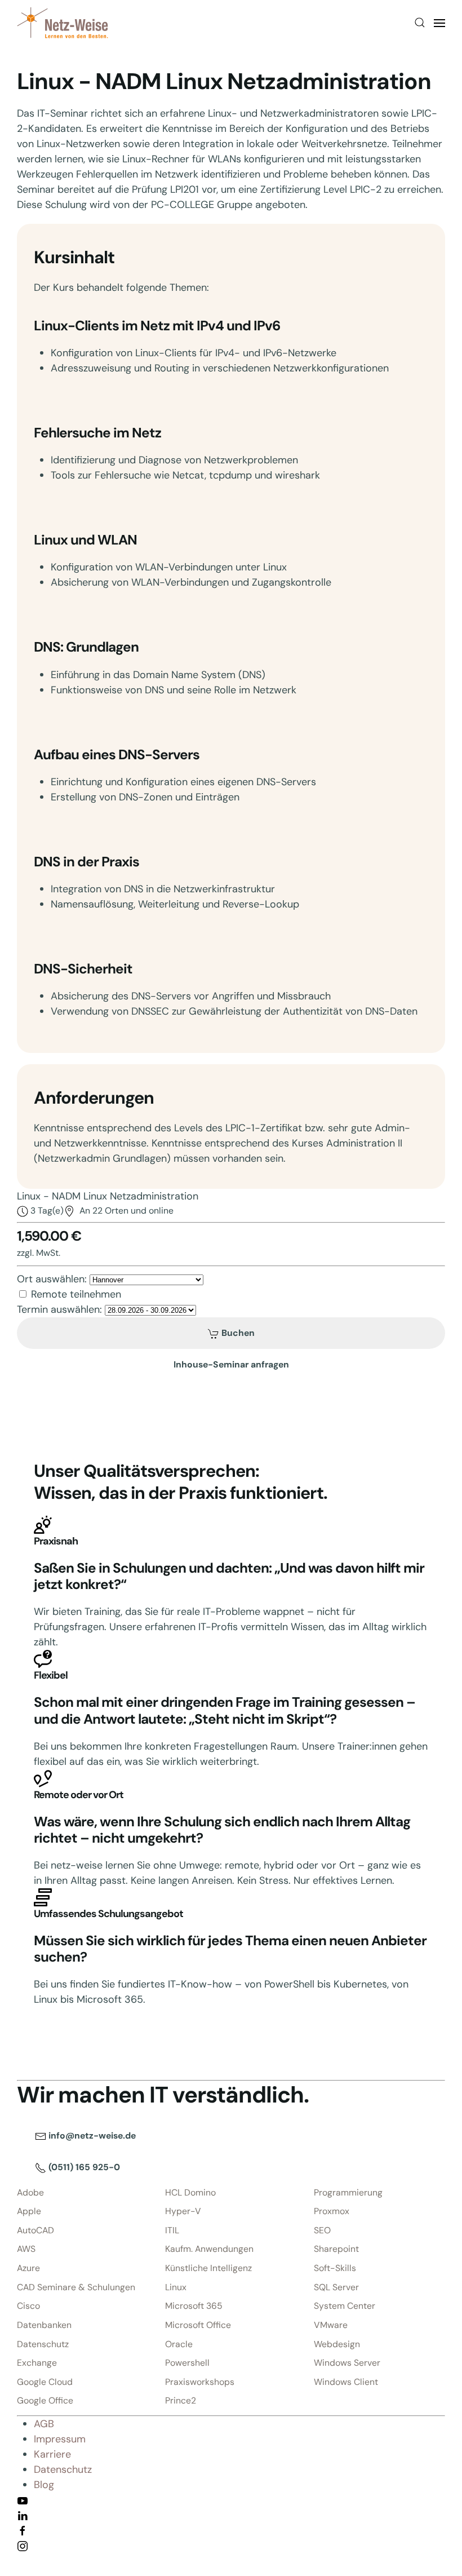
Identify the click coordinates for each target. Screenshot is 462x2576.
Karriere (52, 2454)
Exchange (37, 2363)
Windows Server (347, 2363)
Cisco (28, 2306)
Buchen (237, 1333)
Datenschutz (43, 2344)
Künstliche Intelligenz (208, 2268)
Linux (176, 2287)
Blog (44, 2485)
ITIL (172, 2230)
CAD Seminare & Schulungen (76, 2287)
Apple (29, 2211)
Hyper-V (183, 2211)
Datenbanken (44, 2325)
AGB (44, 2424)
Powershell (187, 2363)
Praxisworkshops (200, 2382)
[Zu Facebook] (23, 2530)
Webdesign (337, 2344)
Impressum (60, 2439)
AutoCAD (35, 2230)
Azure (28, 2268)
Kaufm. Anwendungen (209, 2249)
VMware (331, 2325)
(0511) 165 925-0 (83, 2167)
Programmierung (348, 2192)
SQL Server (336, 2287)
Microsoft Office (198, 2325)
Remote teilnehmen (76, 1294)
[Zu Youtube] (23, 2500)
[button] (420, 23)
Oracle (179, 2344)
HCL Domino (190, 2192)
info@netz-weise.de (91, 2135)
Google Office (45, 2400)
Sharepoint (336, 2249)
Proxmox (332, 2211)
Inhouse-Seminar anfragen (231, 1364)
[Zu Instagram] (23, 2546)
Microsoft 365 (194, 2306)
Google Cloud (45, 2382)
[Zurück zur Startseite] (63, 23)
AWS (26, 2249)
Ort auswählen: (52, 1279)
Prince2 (181, 2400)
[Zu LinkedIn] (23, 2515)
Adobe (30, 2192)
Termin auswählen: (59, 1309)
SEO (322, 2230)
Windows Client (346, 2382)
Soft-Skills (335, 2268)
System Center (345, 2306)
